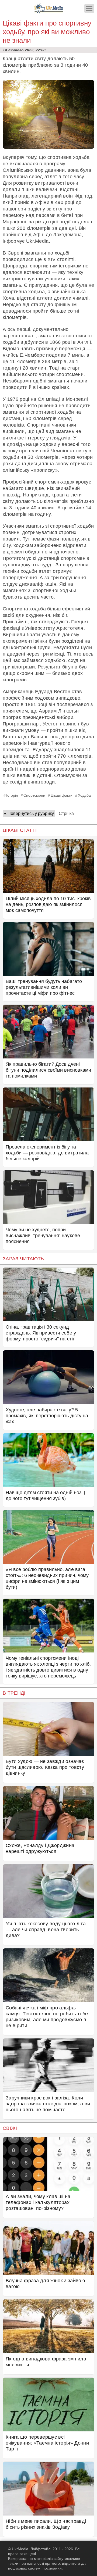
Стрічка (66, 813)
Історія (12, 795)
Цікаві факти (62, 795)
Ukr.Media (37, 241)
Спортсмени (34, 795)
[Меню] (89, 8)
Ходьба (84, 795)
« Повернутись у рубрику (29, 813)
